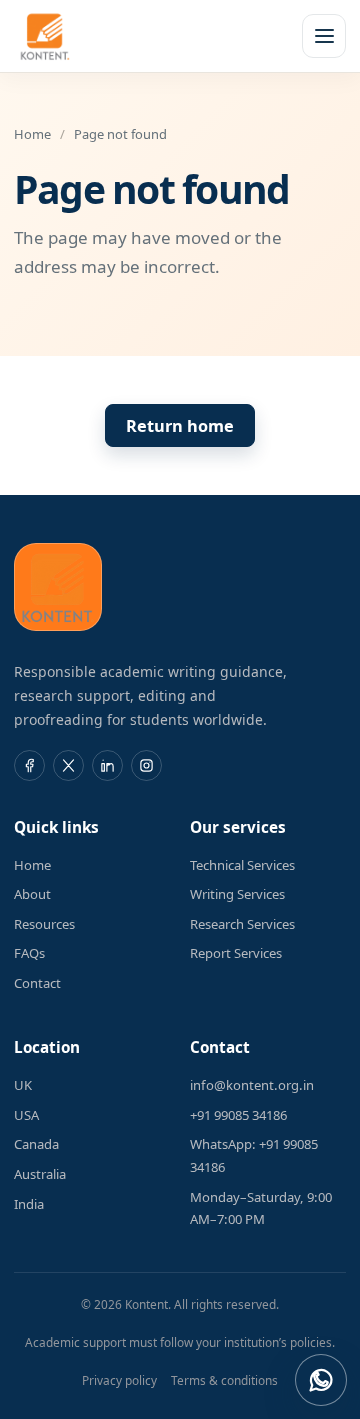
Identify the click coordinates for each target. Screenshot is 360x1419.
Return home (180, 426)
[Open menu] (324, 36)
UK (23, 1085)
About (32, 894)
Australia (40, 1174)
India (29, 1204)
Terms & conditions (224, 1380)
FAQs (29, 953)
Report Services (236, 953)
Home (32, 134)
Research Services (242, 924)
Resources (44, 924)
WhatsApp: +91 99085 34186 (254, 1155)
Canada (36, 1144)
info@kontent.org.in (252, 1085)
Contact (37, 983)
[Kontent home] (45, 36)
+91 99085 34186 (238, 1115)
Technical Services (242, 865)
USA (26, 1115)
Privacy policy (119, 1380)
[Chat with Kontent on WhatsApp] (321, 1380)
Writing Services (237, 894)
